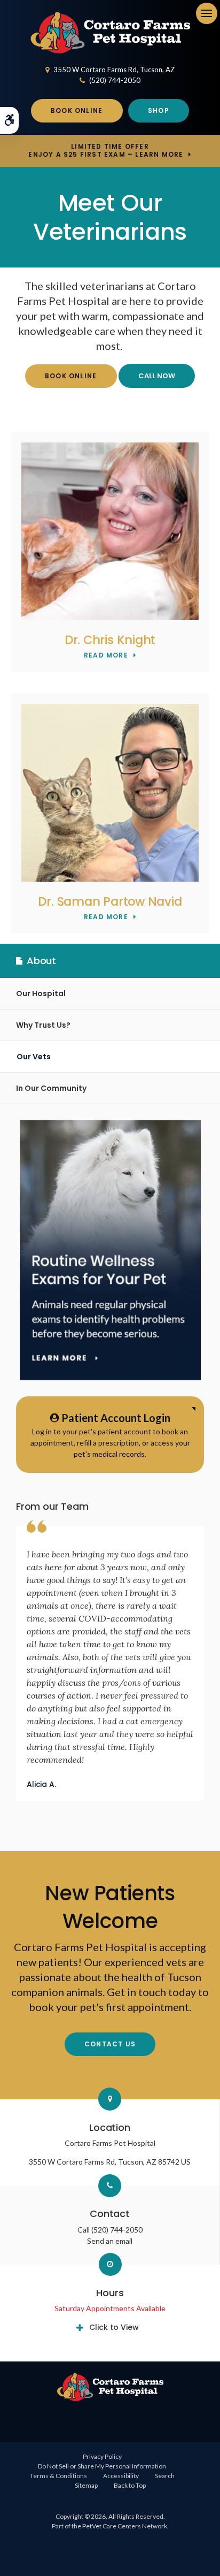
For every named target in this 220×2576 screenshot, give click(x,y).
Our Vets (34, 1057)
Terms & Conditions (58, 2476)
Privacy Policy (102, 2456)
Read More (106, 656)
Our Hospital (41, 993)
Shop (159, 110)
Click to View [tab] (114, 2327)
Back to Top (130, 2485)
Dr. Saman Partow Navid (110, 901)
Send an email (110, 2241)
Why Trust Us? (43, 1025)
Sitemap (86, 2485)
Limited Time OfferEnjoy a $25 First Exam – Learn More (106, 150)
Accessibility (121, 2476)
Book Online (77, 110)
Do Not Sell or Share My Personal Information (102, 2466)
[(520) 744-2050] (157, 376)
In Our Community (51, 1088)
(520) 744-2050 (115, 80)
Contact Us (110, 2044)
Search (165, 2476)
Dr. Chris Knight (110, 640)
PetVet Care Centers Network (125, 2526)
